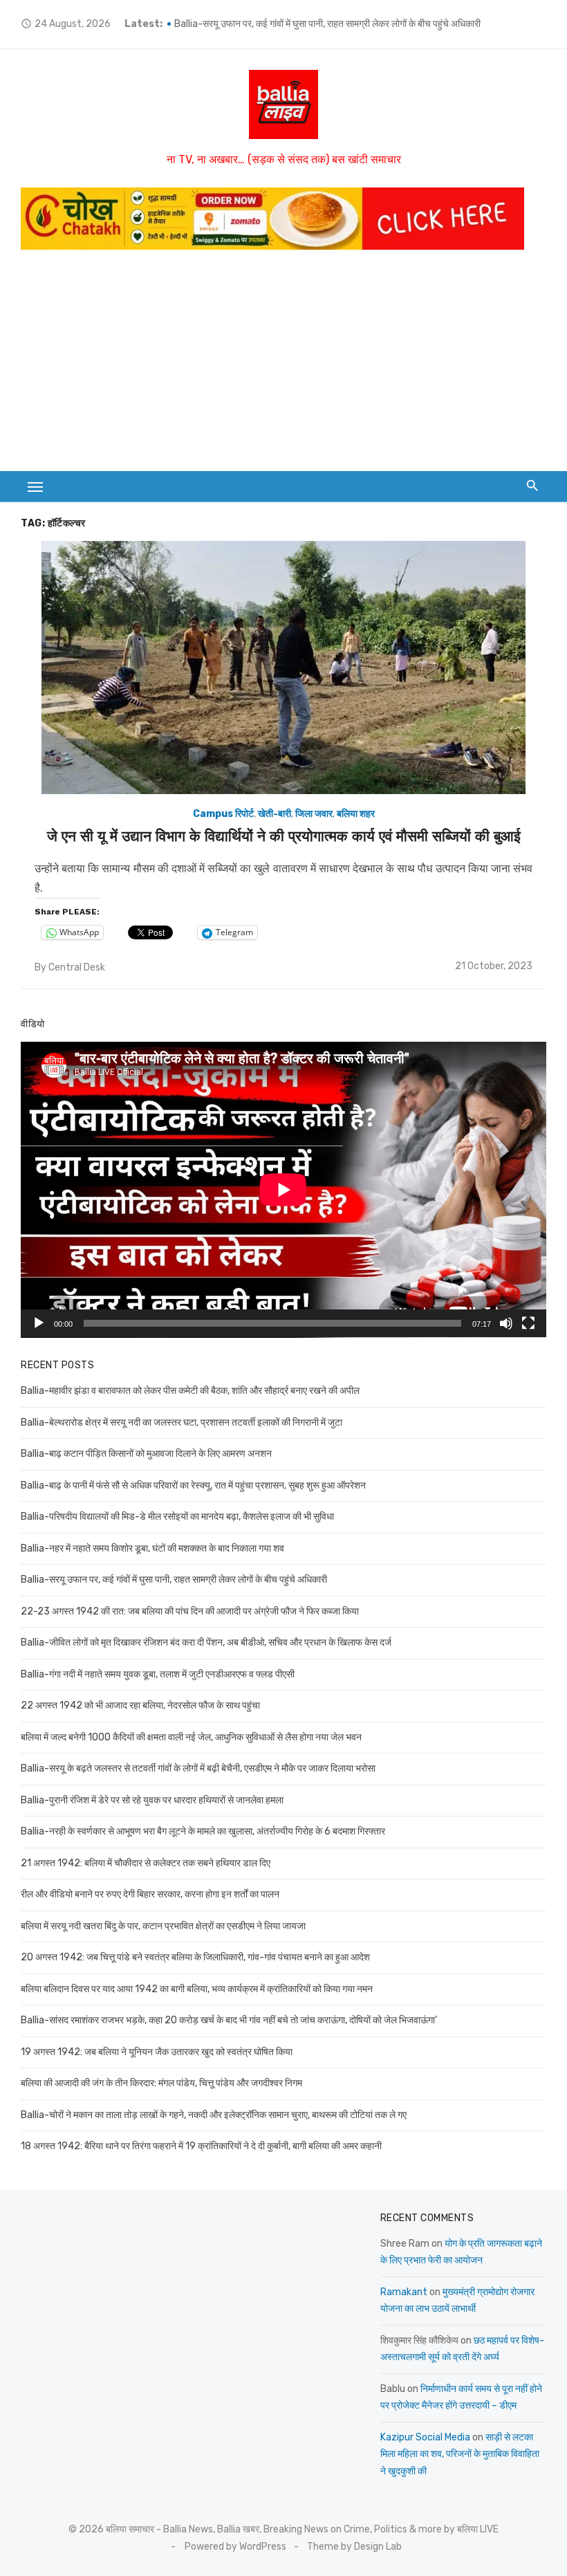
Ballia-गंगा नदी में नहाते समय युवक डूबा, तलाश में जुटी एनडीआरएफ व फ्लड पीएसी (158, 1674)
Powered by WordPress (235, 2547)
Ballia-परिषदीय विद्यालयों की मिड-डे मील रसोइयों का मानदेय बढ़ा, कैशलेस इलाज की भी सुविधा (177, 1517)
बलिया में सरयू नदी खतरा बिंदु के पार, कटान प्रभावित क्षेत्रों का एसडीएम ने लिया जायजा (163, 1926)
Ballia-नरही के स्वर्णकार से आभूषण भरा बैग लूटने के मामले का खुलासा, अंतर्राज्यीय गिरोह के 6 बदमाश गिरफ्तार (203, 1831)
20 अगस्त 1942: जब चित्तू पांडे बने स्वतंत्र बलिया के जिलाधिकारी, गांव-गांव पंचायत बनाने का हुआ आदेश (195, 1957)
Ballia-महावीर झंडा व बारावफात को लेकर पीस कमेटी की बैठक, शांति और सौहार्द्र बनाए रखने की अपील (190, 1391)
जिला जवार (314, 814)
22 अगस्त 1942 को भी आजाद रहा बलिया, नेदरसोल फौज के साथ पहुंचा (140, 1705)
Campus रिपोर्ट (223, 814)
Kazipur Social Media (425, 2437)
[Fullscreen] (528, 1323)
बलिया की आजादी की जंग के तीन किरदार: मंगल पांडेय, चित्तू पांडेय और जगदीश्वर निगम (161, 2083)
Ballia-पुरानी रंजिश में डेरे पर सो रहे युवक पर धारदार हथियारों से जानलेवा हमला (152, 1800)
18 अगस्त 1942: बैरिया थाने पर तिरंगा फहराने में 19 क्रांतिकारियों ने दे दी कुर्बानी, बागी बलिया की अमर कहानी (201, 2146)
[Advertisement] (283, 367)
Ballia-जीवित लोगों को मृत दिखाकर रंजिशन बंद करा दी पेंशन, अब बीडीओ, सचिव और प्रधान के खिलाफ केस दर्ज (206, 1643)
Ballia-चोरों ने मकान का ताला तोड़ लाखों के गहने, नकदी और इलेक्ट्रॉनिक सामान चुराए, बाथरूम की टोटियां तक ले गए (214, 2115)
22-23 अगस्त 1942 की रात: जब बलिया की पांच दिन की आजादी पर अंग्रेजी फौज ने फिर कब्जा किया (190, 1611)
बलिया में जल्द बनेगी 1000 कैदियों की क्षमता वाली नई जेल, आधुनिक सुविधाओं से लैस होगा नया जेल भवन (191, 1737)
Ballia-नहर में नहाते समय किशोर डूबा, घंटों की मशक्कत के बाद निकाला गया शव (152, 1548)
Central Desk (77, 967)
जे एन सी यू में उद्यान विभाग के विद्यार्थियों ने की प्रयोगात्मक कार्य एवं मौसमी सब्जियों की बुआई (284, 836)
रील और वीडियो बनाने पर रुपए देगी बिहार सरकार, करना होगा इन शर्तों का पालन (150, 1894)
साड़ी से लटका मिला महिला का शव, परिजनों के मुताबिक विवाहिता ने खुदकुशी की (460, 2454)
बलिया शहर (356, 814)
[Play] (39, 1323)
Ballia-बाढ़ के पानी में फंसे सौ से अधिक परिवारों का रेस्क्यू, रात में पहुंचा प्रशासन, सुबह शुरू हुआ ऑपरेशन (193, 1485)
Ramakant (404, 2292)
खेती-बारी (275, 814)
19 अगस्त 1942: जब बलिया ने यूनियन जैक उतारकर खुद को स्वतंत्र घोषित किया (157, 2052)
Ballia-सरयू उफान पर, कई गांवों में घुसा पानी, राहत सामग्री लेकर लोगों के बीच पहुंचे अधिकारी (327, 24)
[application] (283, 1190)
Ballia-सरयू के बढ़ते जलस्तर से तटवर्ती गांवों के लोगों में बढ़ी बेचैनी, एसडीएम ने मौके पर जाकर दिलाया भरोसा (198, 1768)
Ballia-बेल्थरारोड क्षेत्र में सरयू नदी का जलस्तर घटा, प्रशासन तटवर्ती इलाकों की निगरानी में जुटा (182, 1423)
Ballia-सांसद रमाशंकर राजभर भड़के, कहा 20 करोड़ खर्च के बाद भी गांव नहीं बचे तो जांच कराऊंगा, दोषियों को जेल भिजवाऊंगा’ (229, 2020)
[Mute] (506, 1323)
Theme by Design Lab (354, 2547)
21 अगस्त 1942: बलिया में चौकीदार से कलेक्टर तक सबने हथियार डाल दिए (146, 1863)
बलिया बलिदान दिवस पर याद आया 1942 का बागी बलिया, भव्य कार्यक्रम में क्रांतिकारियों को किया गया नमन (197, 1989)
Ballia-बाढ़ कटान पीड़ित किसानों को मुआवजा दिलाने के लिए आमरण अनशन (146, 1454)
